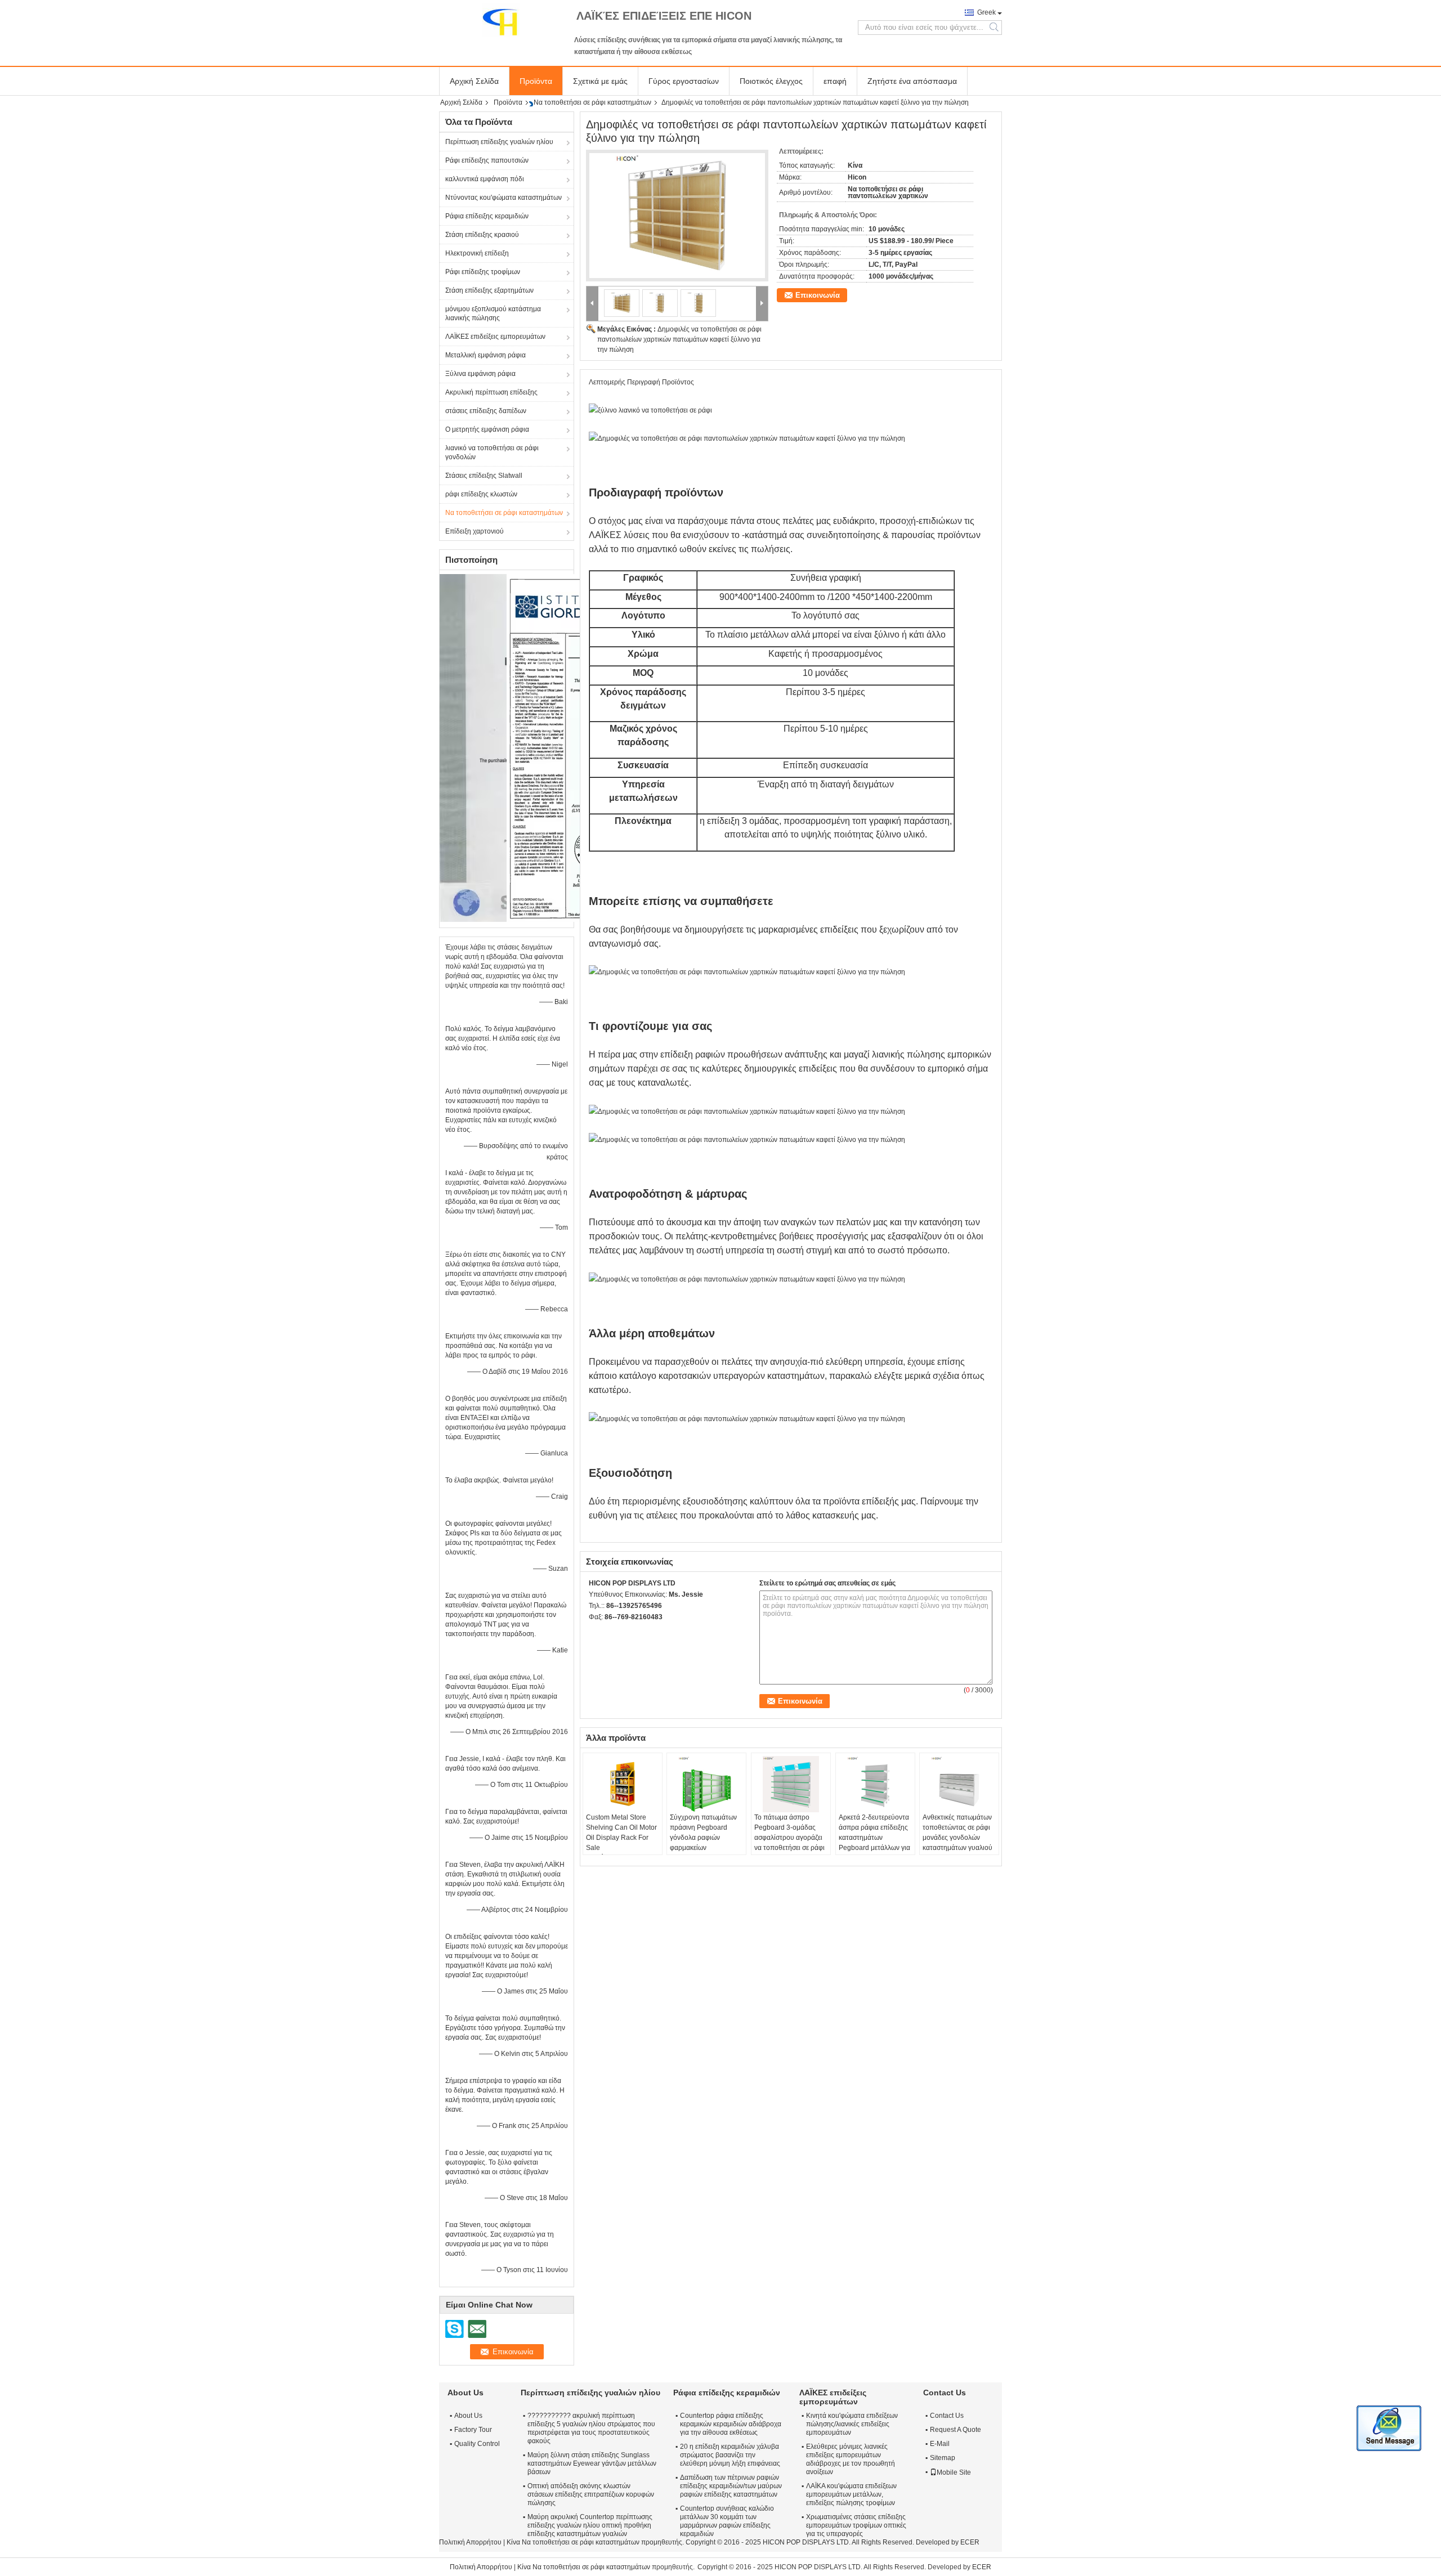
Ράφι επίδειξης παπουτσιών (487, 160)
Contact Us (947, 2416)
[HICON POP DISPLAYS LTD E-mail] (610, 1632)
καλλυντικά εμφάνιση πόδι (485, 179)
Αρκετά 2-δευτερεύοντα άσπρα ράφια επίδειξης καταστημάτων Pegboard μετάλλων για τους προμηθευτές (874, 1838)
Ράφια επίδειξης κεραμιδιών (487, 216)
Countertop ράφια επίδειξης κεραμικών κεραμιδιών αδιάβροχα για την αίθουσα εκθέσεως (731, 2424)
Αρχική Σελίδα (474, 81)
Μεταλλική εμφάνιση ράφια (485, 355)
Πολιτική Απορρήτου (470, 2542)
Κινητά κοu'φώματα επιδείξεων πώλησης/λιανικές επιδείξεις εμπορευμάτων (852, 2424)
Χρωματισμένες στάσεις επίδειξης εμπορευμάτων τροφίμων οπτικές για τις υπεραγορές (856, 2525)
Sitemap (943, 2458)
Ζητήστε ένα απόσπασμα (912, 81)
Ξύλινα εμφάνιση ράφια (480, 374)
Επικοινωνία (818, 295)
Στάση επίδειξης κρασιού (482, 235)
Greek (986, 12)
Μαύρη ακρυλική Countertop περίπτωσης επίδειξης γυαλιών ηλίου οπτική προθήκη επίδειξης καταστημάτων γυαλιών (590, 2525)
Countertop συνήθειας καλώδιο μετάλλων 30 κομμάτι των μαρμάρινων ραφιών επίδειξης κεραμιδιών (727, 2521)
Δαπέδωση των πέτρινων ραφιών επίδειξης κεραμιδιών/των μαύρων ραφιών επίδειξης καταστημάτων (731, 2486)
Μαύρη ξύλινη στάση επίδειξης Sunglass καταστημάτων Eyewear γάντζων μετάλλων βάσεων (592, 2463)
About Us (468, 2416)
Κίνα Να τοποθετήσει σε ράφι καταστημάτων (573, 2542)
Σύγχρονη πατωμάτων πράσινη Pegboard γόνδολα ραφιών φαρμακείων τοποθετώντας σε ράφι (704, 1838)
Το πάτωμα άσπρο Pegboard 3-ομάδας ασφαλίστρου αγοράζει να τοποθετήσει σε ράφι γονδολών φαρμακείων (789, 1838)
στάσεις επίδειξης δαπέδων (486, 411)
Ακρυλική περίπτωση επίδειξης (491, 392)
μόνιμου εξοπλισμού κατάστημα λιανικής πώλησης (493, 313)
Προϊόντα (536, 81)
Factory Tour (473, 2430)
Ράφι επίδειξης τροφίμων (483, 272)
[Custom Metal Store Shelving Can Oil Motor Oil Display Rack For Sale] (623, 1784)
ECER (970, 2542)
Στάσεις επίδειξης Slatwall (484, 476)
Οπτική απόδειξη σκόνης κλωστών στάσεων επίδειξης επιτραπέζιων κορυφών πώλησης (591, 2494)
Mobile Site (954, 2472)
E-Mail (940, 2444)
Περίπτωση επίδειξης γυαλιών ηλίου (499, 142)
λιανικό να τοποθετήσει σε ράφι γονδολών (492, 453)
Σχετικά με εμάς (600, 81)
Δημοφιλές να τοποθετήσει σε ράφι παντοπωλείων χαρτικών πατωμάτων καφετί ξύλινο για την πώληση (679, 339)
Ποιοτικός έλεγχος (771, 81)
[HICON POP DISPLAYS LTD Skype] (595, 1632)
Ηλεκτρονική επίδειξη (477, 253)
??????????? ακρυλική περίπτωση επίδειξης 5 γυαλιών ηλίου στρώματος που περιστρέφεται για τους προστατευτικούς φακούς (591, 2428)
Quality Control (477, 2444)
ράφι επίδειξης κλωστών (481, 494)
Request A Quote (956, 2430)
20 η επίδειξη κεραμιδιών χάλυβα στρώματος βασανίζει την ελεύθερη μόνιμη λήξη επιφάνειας (730, 2455)
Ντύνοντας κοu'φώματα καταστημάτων (504, 198)
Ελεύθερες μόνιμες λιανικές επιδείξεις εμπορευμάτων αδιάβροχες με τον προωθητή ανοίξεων (851, 2459)
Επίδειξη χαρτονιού (475, 531)
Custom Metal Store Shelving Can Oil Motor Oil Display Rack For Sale (621, 1833)
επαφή (835, 81)
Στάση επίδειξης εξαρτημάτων (489, 290)
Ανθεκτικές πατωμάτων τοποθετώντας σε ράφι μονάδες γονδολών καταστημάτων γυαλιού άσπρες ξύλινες (957, 1838)
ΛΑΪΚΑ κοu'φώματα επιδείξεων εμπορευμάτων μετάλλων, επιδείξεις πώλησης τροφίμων (851, 2494)
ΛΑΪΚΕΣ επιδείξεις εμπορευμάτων (495, 337)
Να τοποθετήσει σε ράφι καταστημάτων (592, 102)
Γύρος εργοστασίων (684, 81)
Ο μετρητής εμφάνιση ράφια (487, 429)
